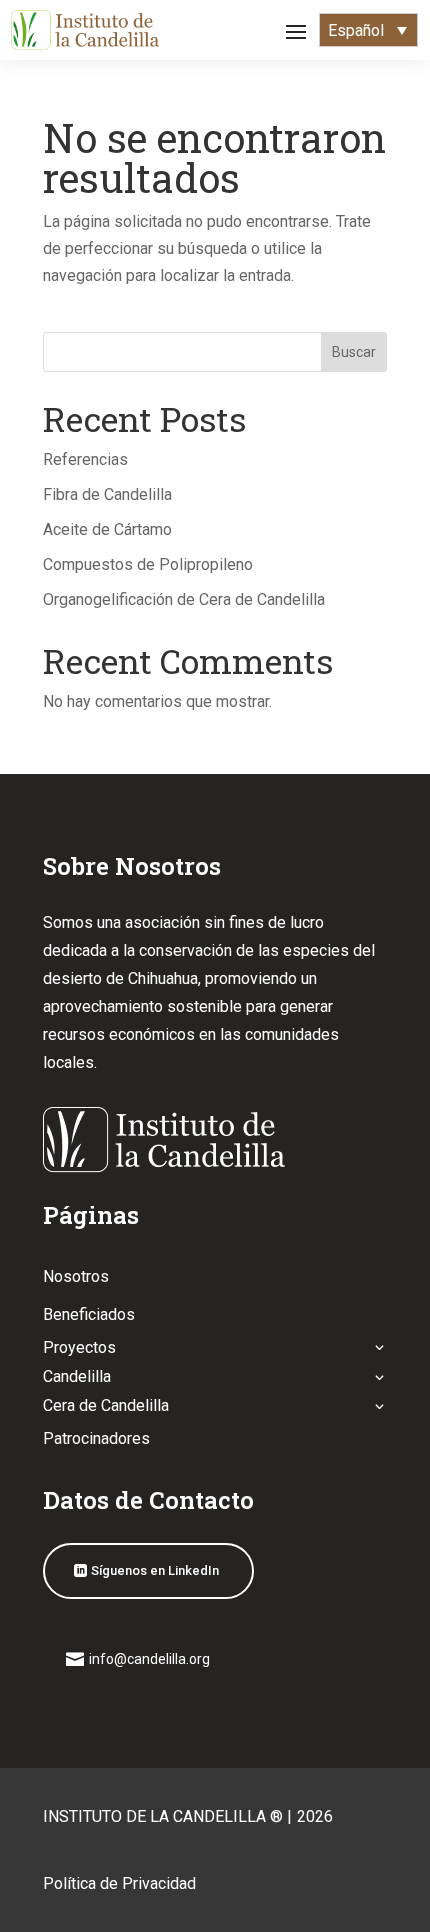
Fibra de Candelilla (107, 494)
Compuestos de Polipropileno (148, 564)
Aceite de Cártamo (107, 529)
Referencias (85, 459)
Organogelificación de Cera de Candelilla (184, 599)
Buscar (354, 352)
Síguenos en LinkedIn (155, 1570)
